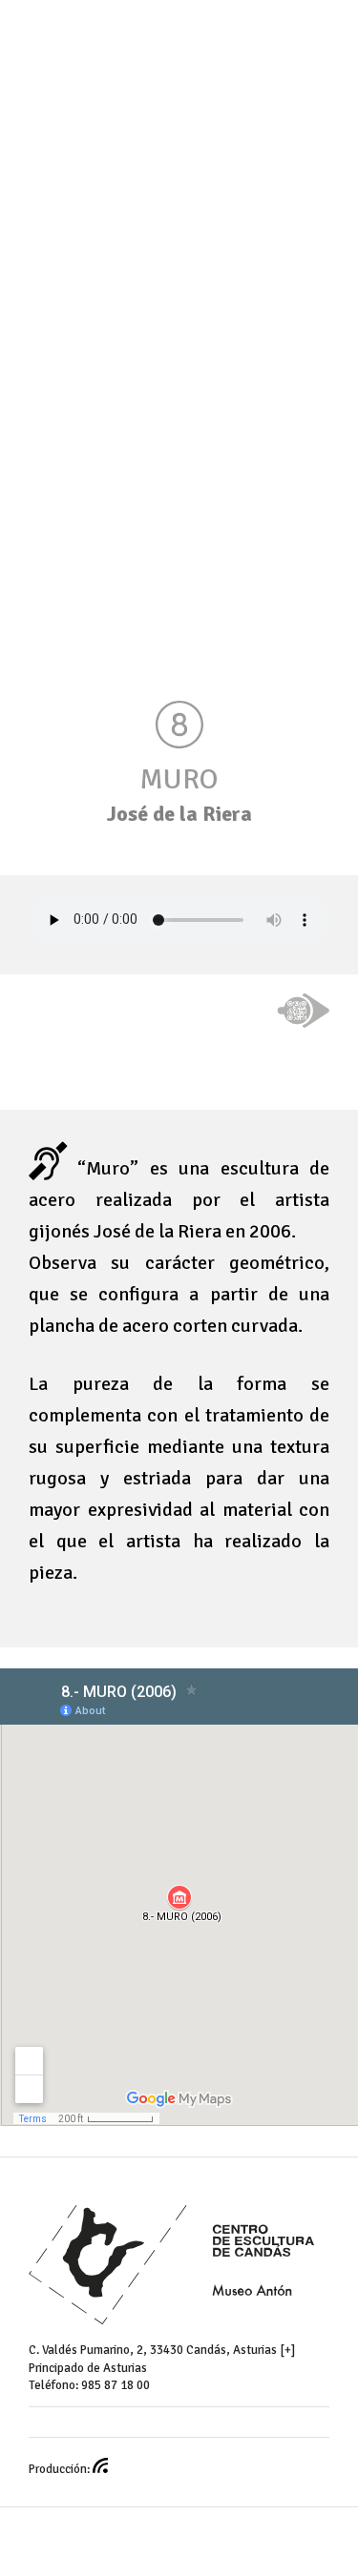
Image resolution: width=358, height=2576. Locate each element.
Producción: (61, 2469)
